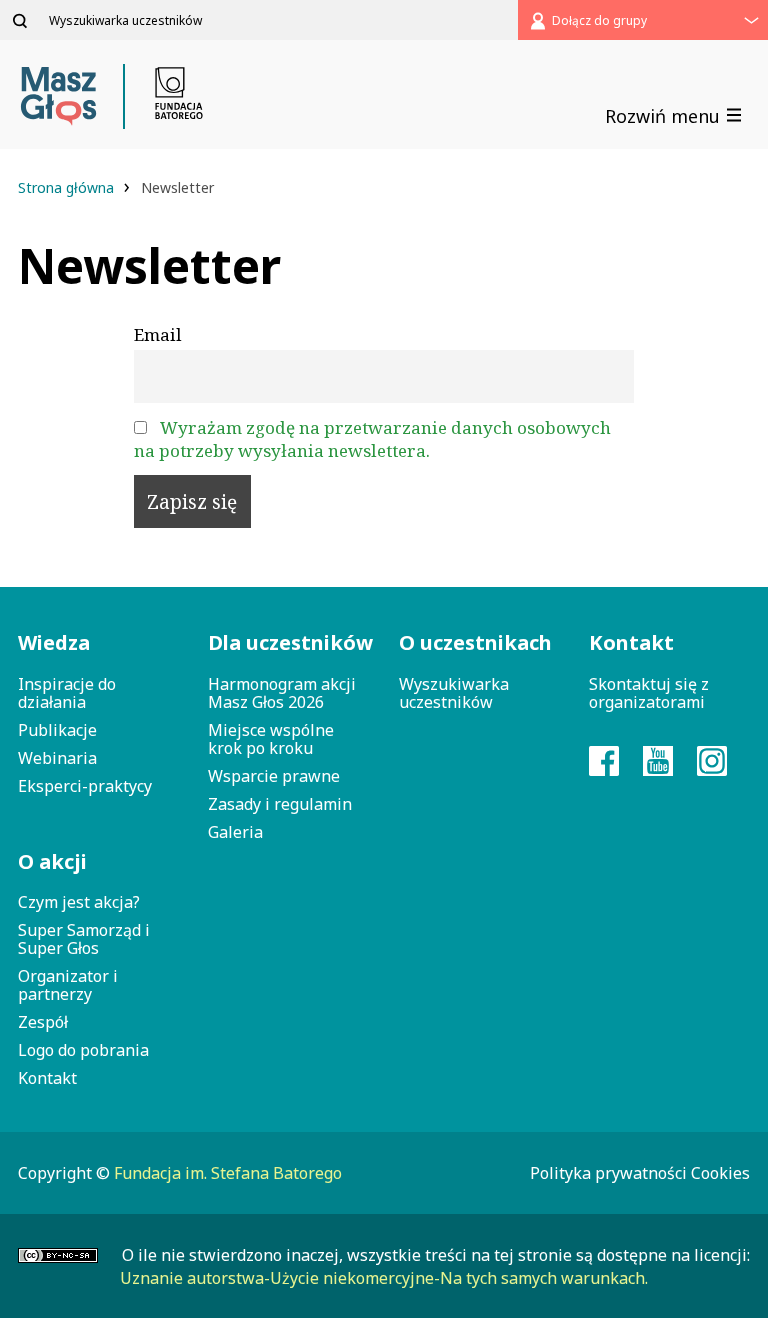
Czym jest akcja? (79, 902)
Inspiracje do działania (67, 693)
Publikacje (57, 730)
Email (158, 334)
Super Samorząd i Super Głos (84, 939)
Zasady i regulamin (280, 804)
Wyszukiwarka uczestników (454, 693)
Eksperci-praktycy (85, 786)
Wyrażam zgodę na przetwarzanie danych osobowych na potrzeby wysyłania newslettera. (372, 439)
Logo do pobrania (83, 1050)
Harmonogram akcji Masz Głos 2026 (282, 693)
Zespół (43, 1022)
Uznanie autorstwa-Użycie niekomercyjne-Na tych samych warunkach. (384, 1278)
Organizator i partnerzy (68, 985)
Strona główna (68, 187)
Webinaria (57, 758)
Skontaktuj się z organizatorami (649, 693)
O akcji (52, 861)
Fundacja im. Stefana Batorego (228, 1173)
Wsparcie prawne (274, 776)
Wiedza (54, 642)
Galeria (235, 832)
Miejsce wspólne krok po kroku (271, 739)
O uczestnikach (475, 642)
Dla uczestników (288, 642)
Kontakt (47, 1078)
